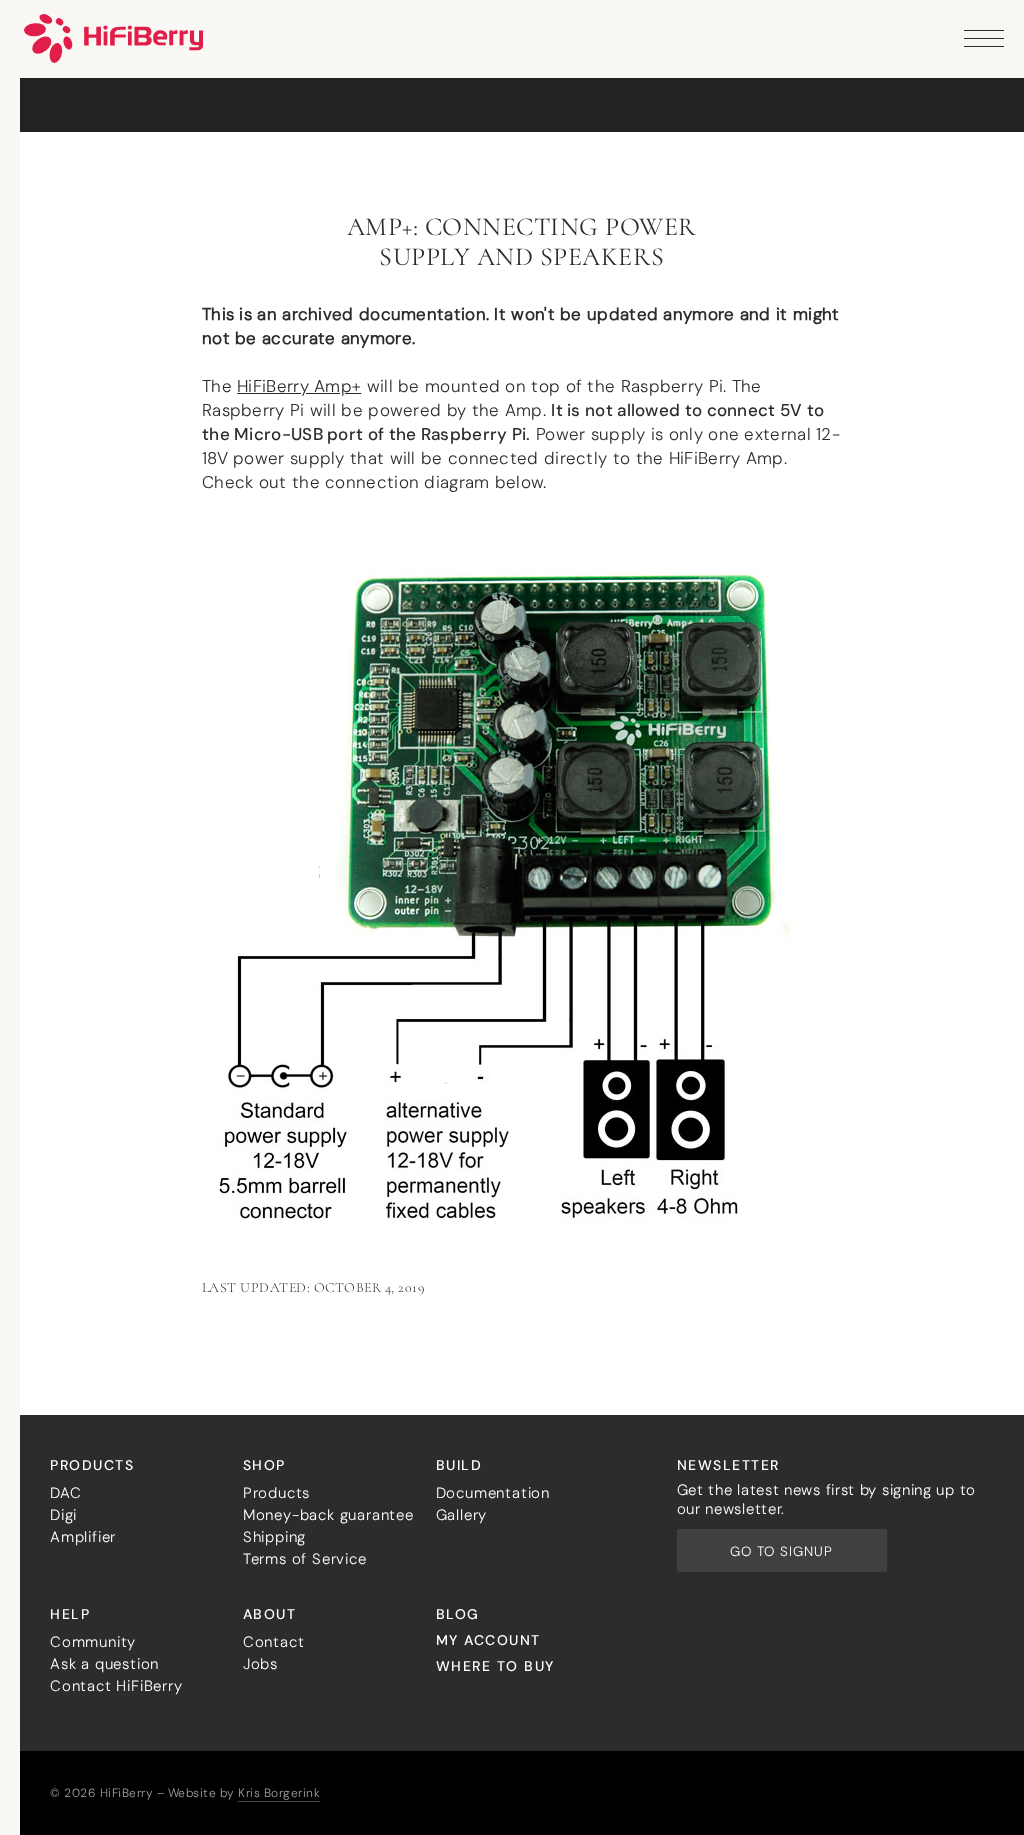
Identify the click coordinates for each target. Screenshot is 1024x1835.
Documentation (493, 1493)
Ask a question (104, 1664)
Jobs (260, 1664)
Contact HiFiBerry (116, 1686)
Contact (274, 1642)
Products (92, 1465)
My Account (488, 1640)
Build (459, 1465)
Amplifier (83, 1537)
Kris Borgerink (279, 1793)
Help (70, 1614)
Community (93, 1642)
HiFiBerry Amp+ (299, 386)
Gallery (462, 1515)
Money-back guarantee (328, 1515)
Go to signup (781, 1551)
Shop (264, 1465)
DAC (65, 1493)
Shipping (274, 1537)
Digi (63, 1515)
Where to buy (495, 1666)
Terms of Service (305, 1559)
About (270, 1614)
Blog (458, 1614)
